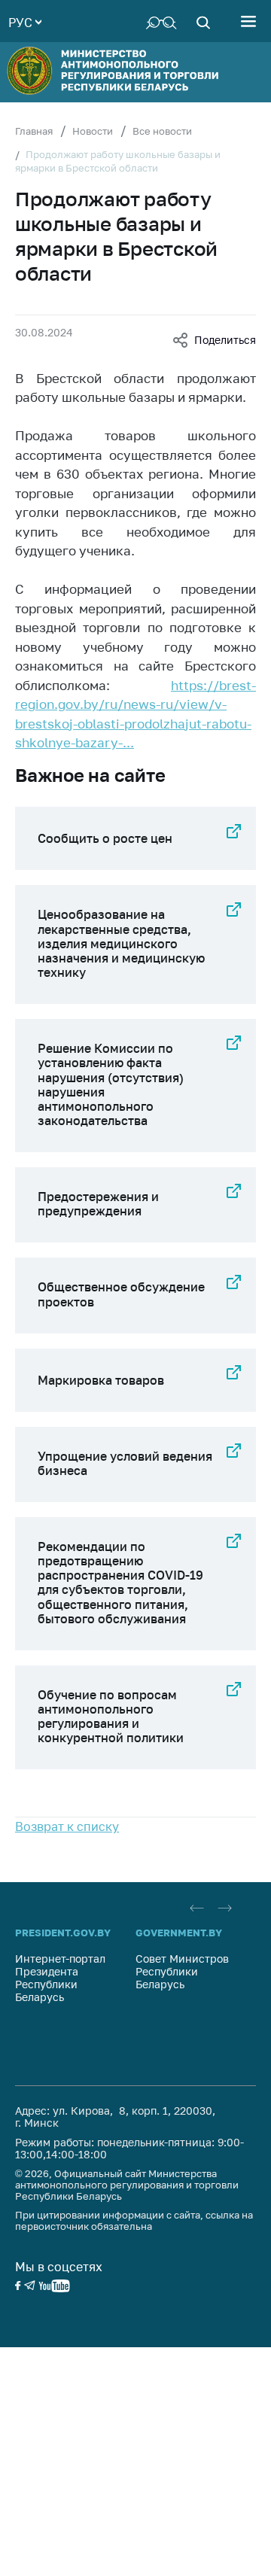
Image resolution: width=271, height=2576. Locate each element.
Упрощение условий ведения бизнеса (125, 1463)
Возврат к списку (67, 1826)
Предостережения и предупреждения (98, 1204)
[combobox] (25, 21)
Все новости (162, 131)
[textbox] (25, 21)
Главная (34, 131)
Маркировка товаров (101, 1380)
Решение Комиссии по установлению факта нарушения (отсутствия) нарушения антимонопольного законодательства (111, 1084)
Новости (93, 131)
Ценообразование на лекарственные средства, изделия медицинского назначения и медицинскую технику (121, 943)
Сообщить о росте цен (105, 838)
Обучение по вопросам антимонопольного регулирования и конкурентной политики (111, 1717)
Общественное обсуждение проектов (121, 1294)
